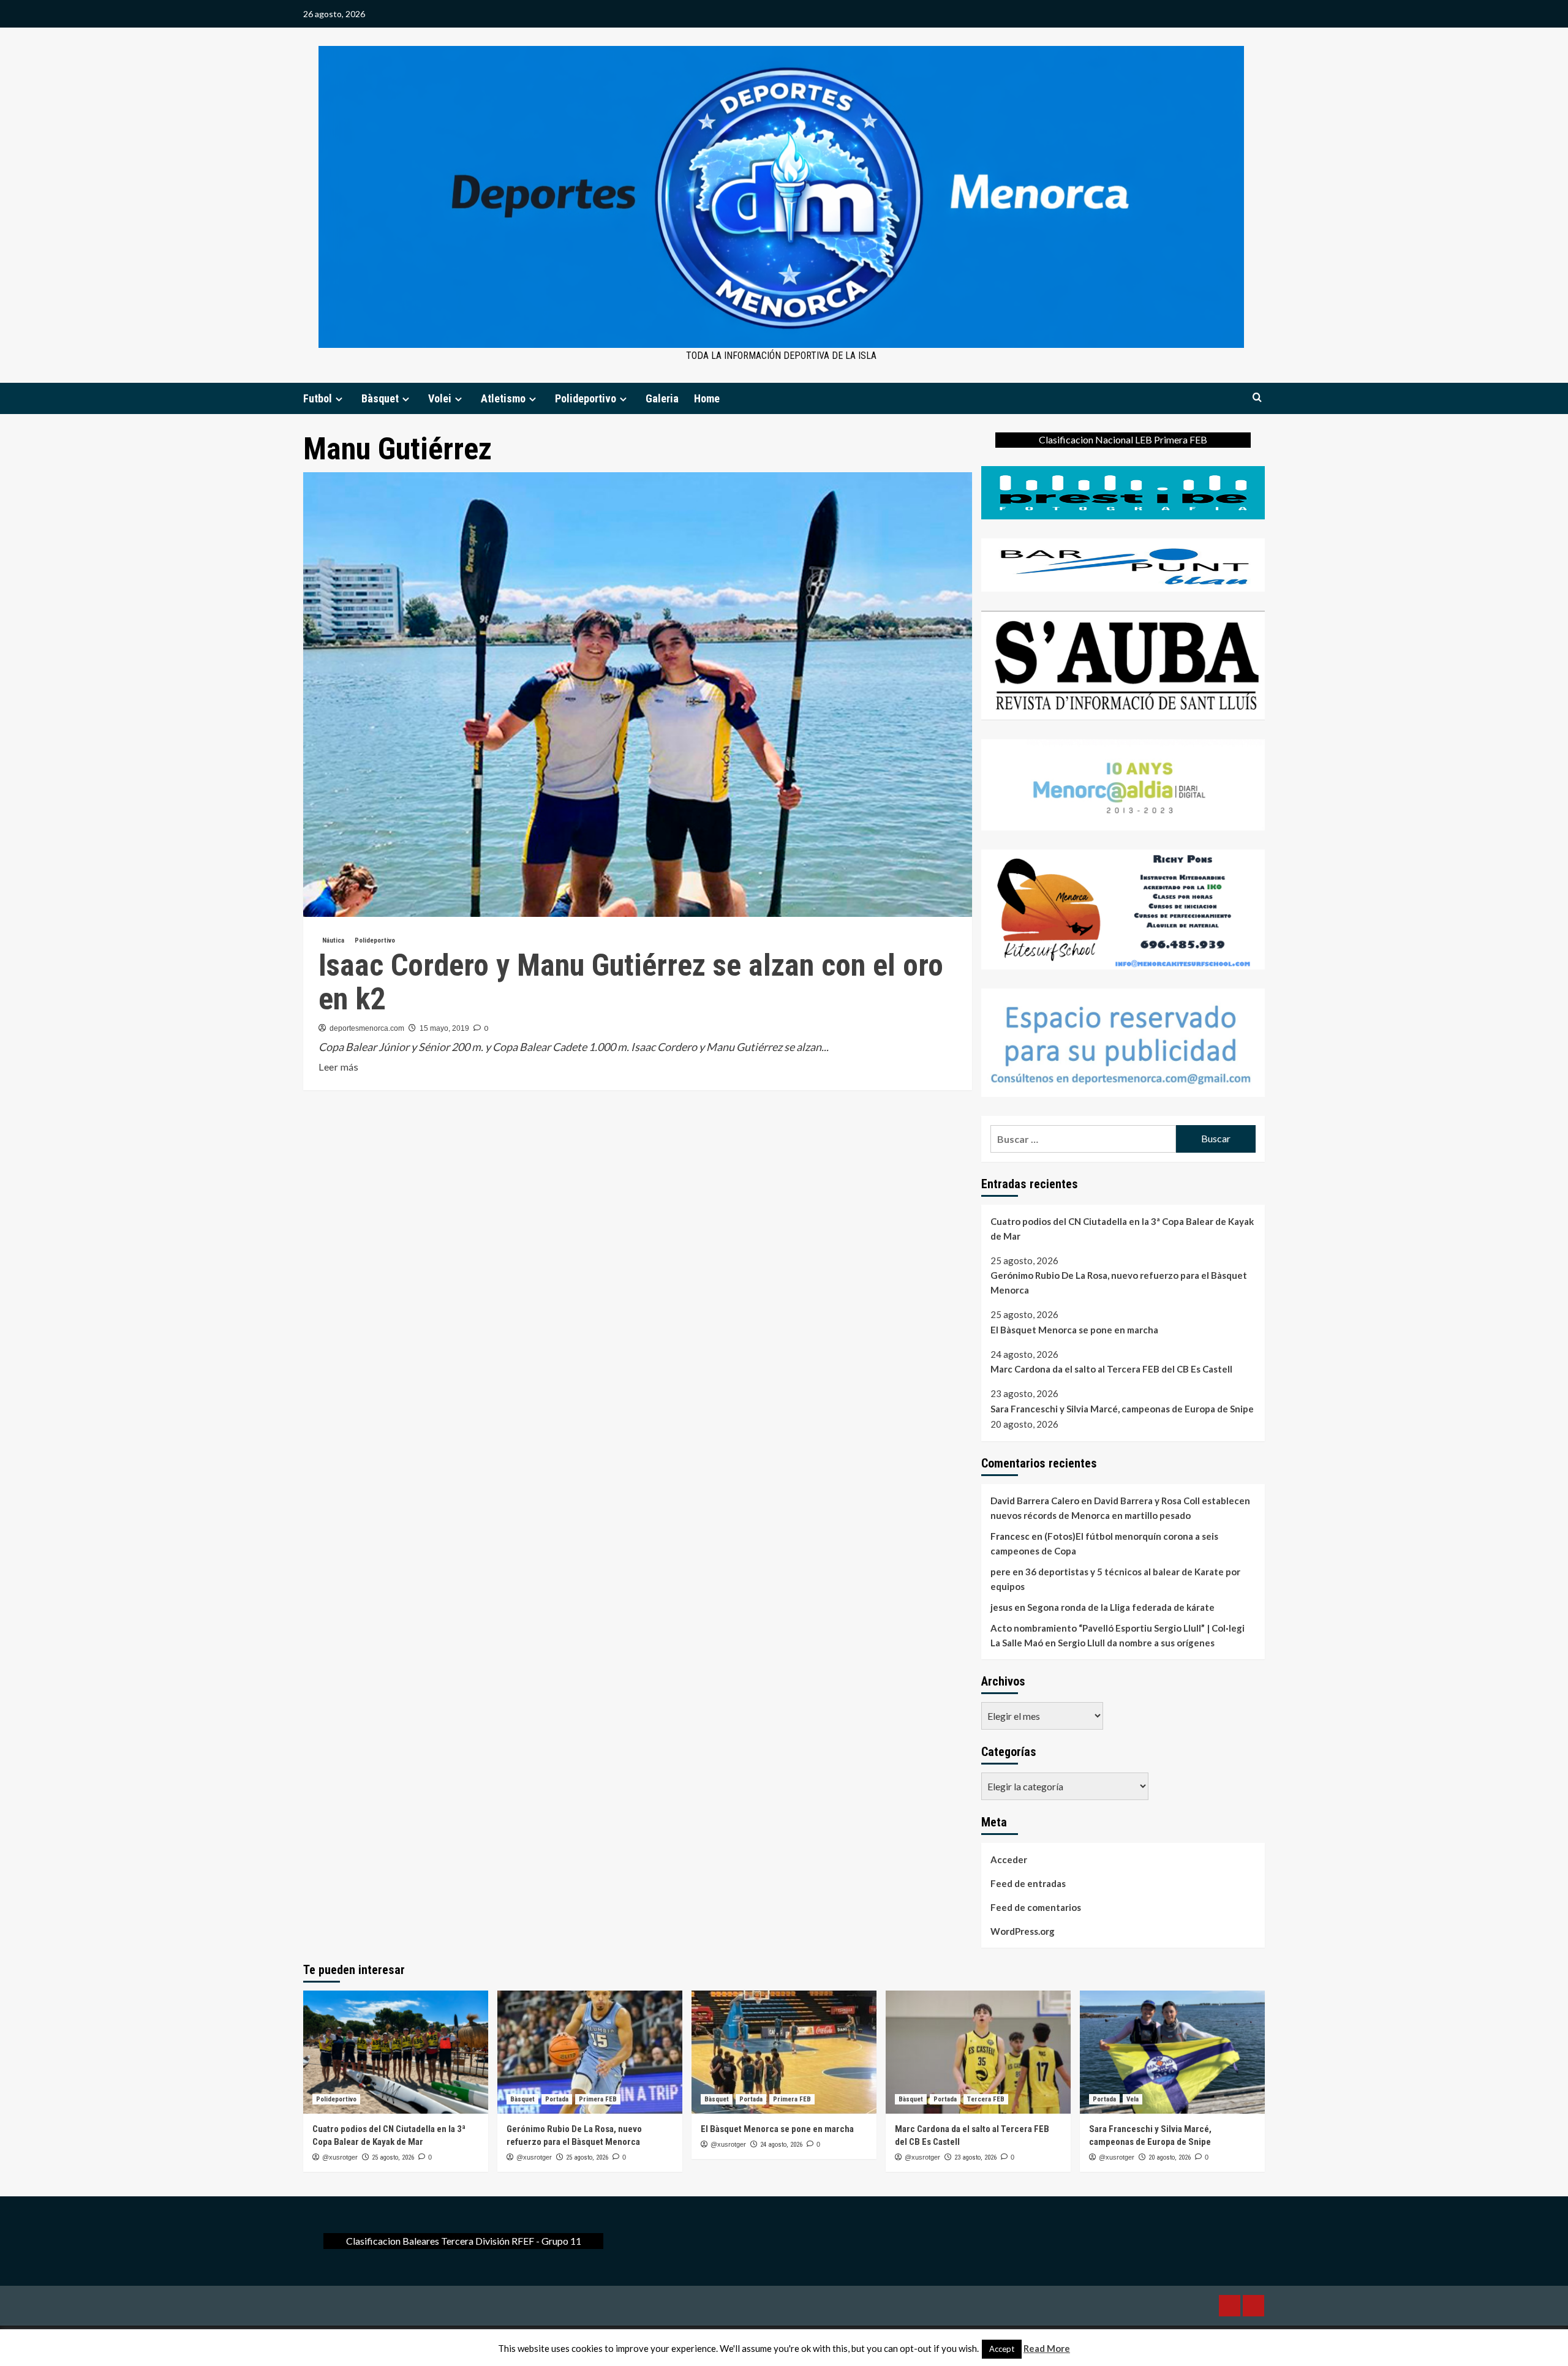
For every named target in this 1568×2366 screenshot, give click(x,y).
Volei (440, 398)
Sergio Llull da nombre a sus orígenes (1136, 1643)
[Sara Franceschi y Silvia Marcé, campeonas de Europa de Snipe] (1172, 2052)
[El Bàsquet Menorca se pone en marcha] (784, 2052)
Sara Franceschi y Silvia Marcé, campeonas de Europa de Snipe (1122, 1409)
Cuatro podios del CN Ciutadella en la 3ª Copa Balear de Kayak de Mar (1122, 1229)
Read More (1047, 2348)
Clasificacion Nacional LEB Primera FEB (1123, 439)
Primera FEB (598, 2099)
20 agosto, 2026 (1170, 2157)
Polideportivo (586, 398)
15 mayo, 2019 (444, 1028)
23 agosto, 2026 (975, 2157)
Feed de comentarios (1036, 1907)
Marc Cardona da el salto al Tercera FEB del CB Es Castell (1111, 1369)
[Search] (1257, 398)
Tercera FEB (986, 2099)
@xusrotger (340, 2157)
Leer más (338, 1068)
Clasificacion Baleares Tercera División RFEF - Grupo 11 (464, 2241)
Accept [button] (1002, 2349)
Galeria (662, 398)
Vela (1133, 2099)
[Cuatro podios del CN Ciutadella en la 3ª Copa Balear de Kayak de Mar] (396, 2052)
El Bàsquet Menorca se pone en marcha (1074, 1330)
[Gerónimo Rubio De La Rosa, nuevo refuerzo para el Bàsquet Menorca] (590, 2052)
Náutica (333, 940)
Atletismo (503, 398)
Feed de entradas (1028, 1883)
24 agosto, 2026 (781, 2145)
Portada (557, 2099)
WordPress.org (1023, 1931)
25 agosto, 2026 (393, 2157)
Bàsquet (380, 398)
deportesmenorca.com (367, 1028)
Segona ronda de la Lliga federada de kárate (1121, 1607)
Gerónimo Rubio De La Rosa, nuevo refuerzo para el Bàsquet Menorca (1119, 1283)
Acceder (1009, 1859)
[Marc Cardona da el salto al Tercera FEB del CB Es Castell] (978, 2052)
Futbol (318, 398)
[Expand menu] (339, 399)
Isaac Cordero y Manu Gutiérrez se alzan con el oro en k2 (631, 982)
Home (707, 398)
